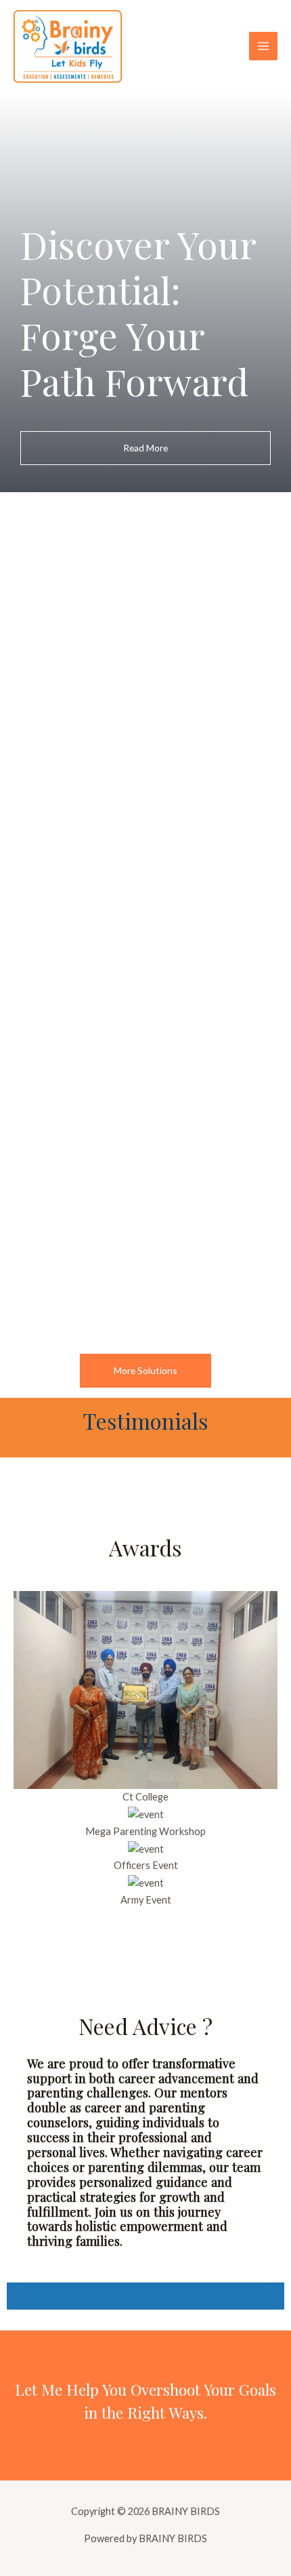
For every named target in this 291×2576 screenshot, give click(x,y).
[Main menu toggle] (263, 46)
